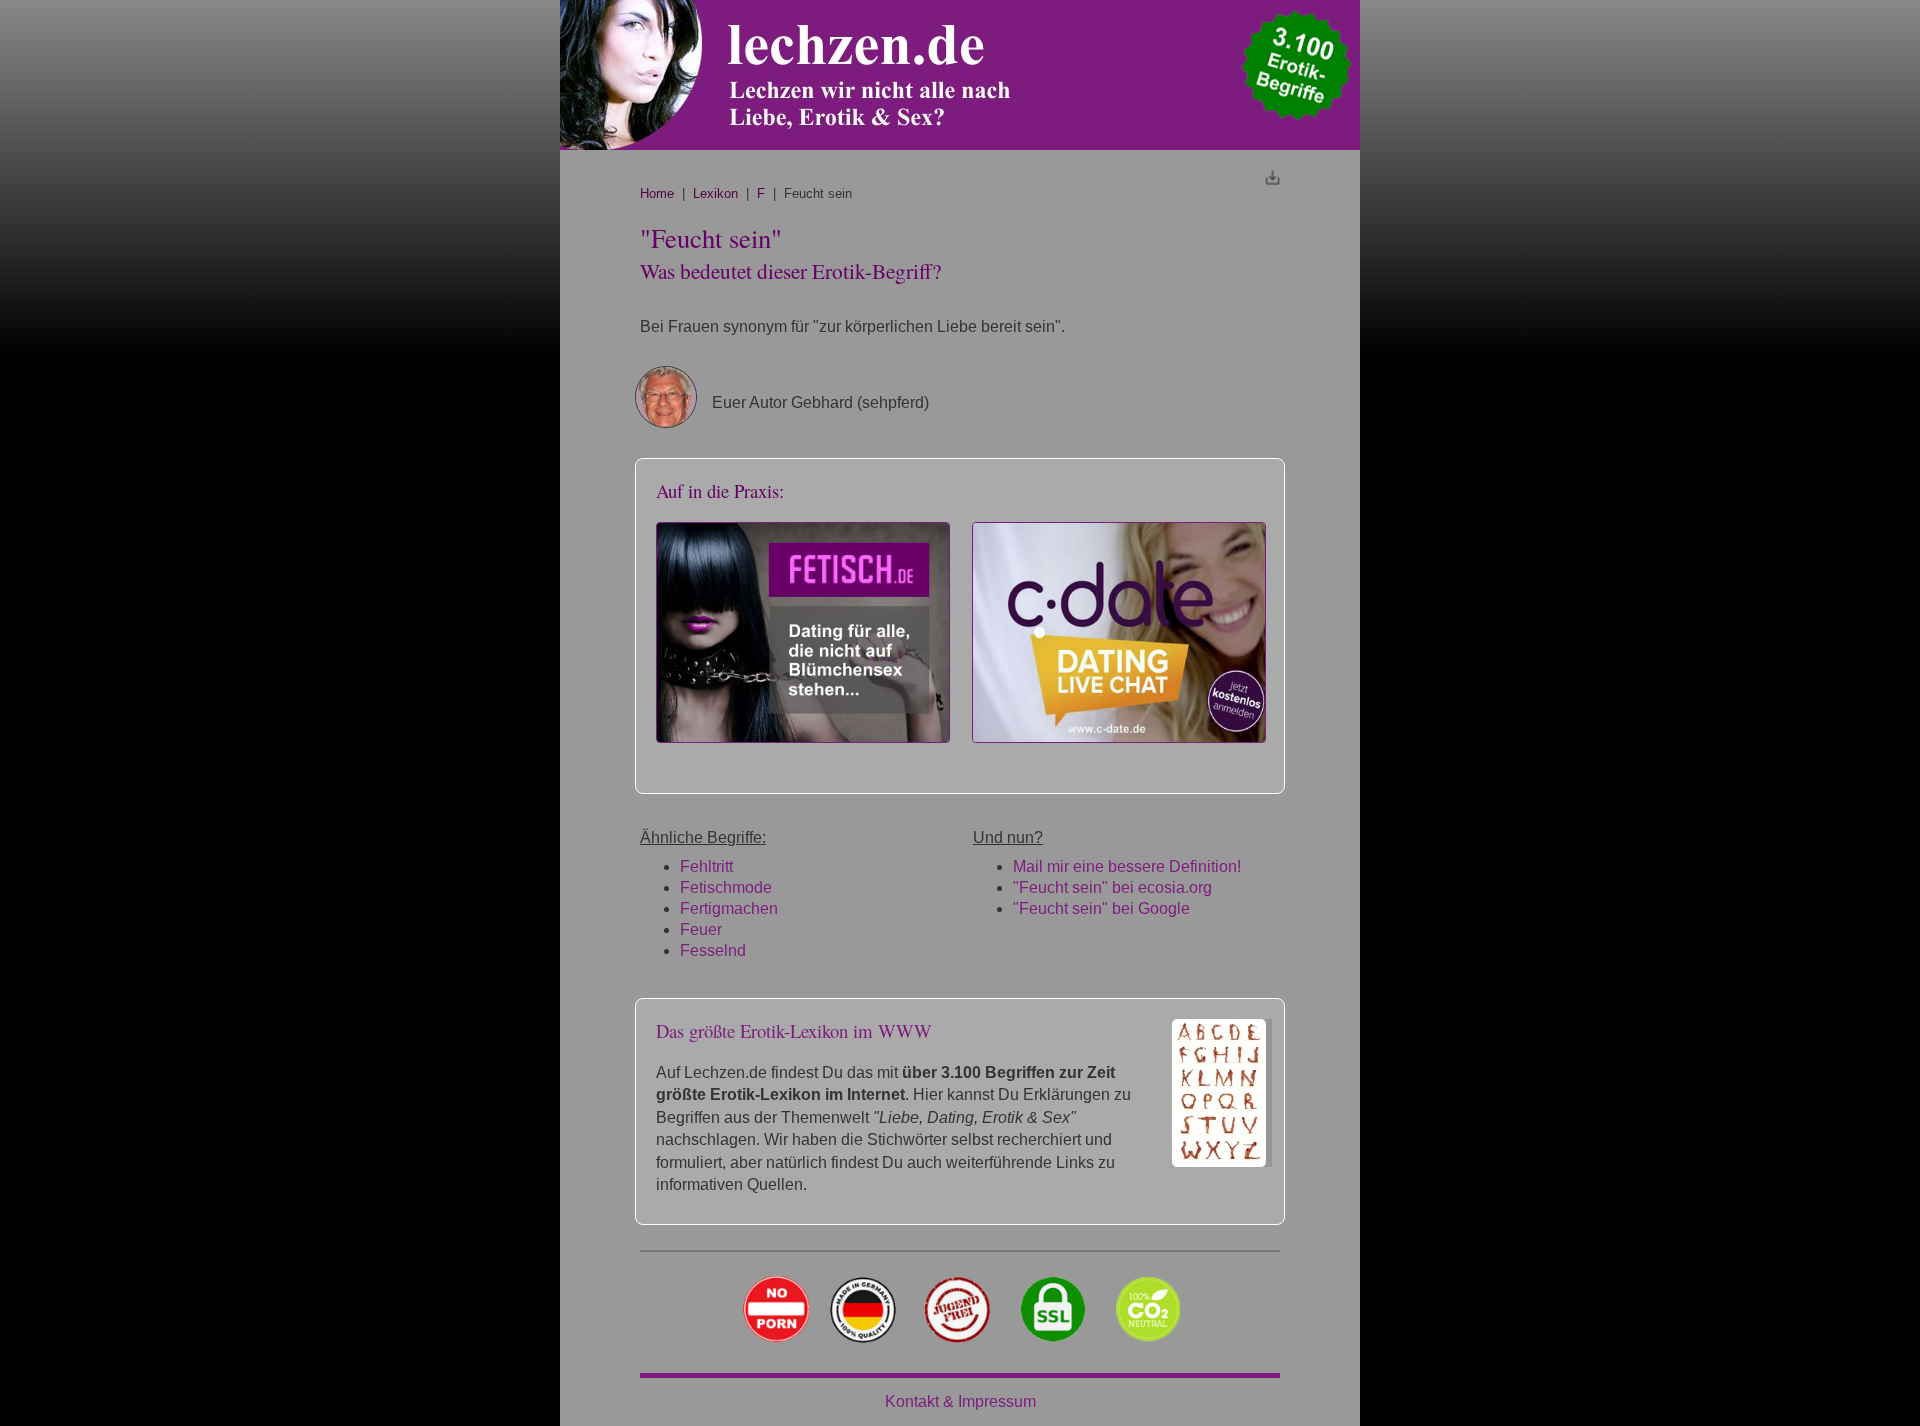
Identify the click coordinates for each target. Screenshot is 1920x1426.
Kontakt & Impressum (960, 1401)
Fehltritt (706, 866)
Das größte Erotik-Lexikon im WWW (794, 1030)
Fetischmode (726, 887)
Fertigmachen (729, 908)
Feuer (701, 929)
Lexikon (715, 193)
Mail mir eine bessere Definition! (1127, 866)
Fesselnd (713, 950)
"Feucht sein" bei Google (1101, 908)
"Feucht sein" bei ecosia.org (1112, 887)
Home (657, 193)
